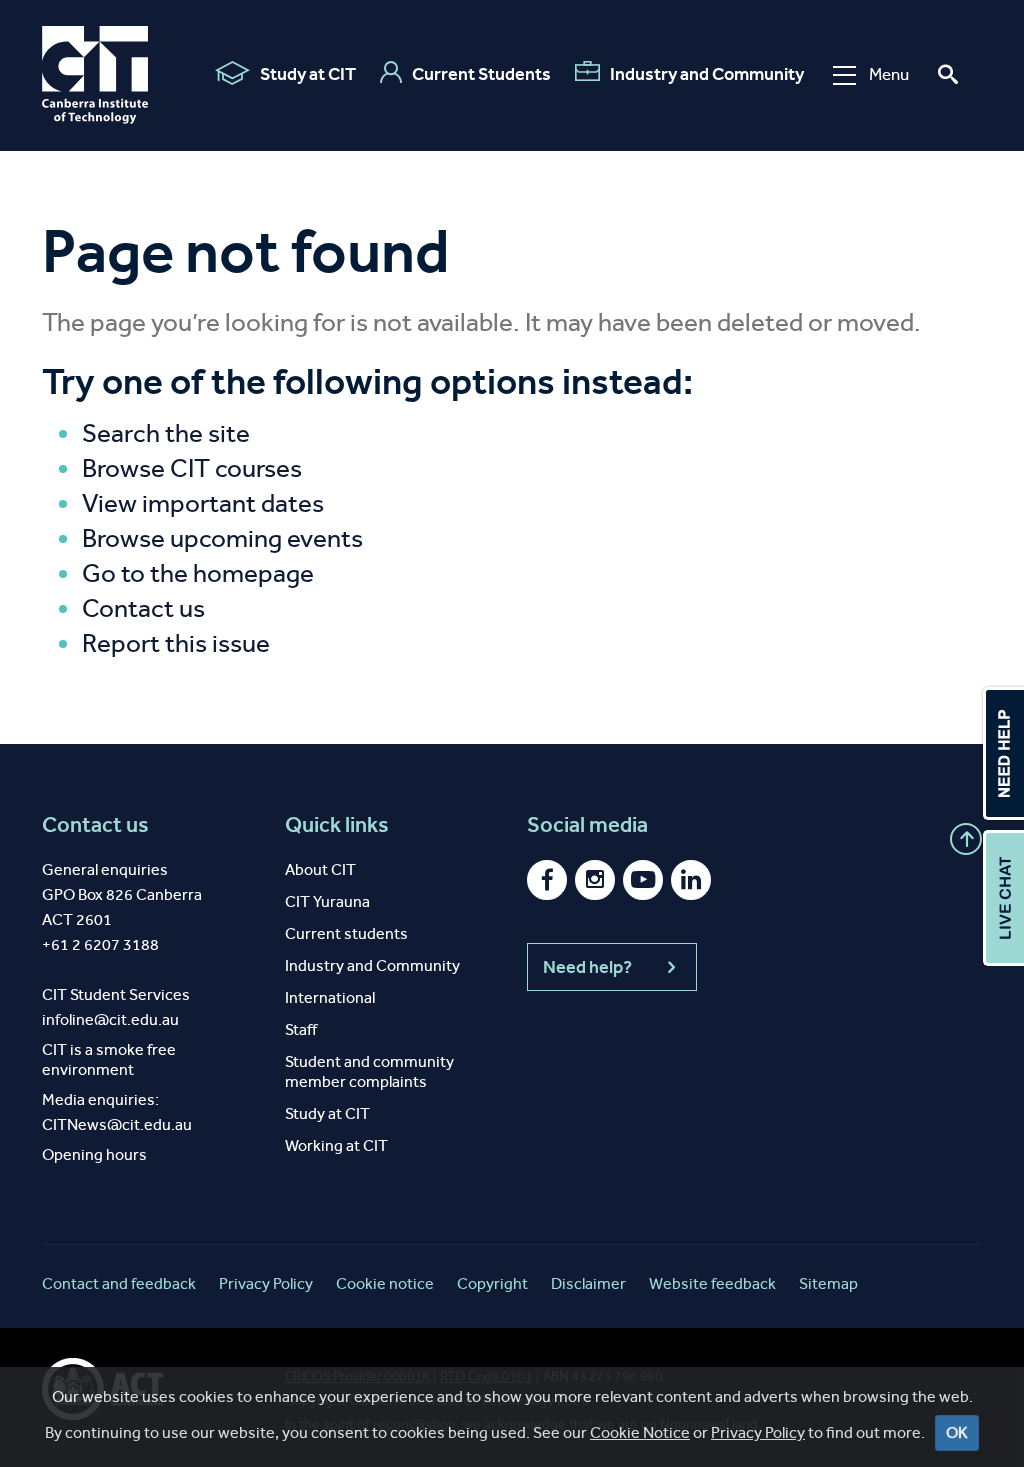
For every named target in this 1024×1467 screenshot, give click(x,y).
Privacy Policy (758, 1432)
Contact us (143, 608)
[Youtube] (643, 880)
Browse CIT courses (192, 468)
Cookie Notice (640, 1432)
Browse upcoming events (222, 538)
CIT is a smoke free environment (109, 1059)
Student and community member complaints (369, 1071)
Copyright (492, 1283)
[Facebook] (547, 880)
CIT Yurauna (327, 901)
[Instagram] (595, 880)
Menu (889, 74)
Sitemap (828, 1283)
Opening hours (94, 1154)
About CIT (320, 869)
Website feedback (712, 1283)
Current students (346, 933)
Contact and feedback (119, 1283)
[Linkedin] (691, 880)
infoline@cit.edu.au (110, 1019)
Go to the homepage (198, 573)
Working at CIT (336, 1145)
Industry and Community (707, 74)
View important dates (203, 503)
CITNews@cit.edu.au (117, 1124)
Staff (301, 1029)
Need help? (587, 967)
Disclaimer (588, 1283)
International (330, 997)
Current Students (481, 74)
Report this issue (176, 643)
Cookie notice (385, 1283)
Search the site (166, 433)
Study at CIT (308, 74)
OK (957, 1432)
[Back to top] (966, 839)
